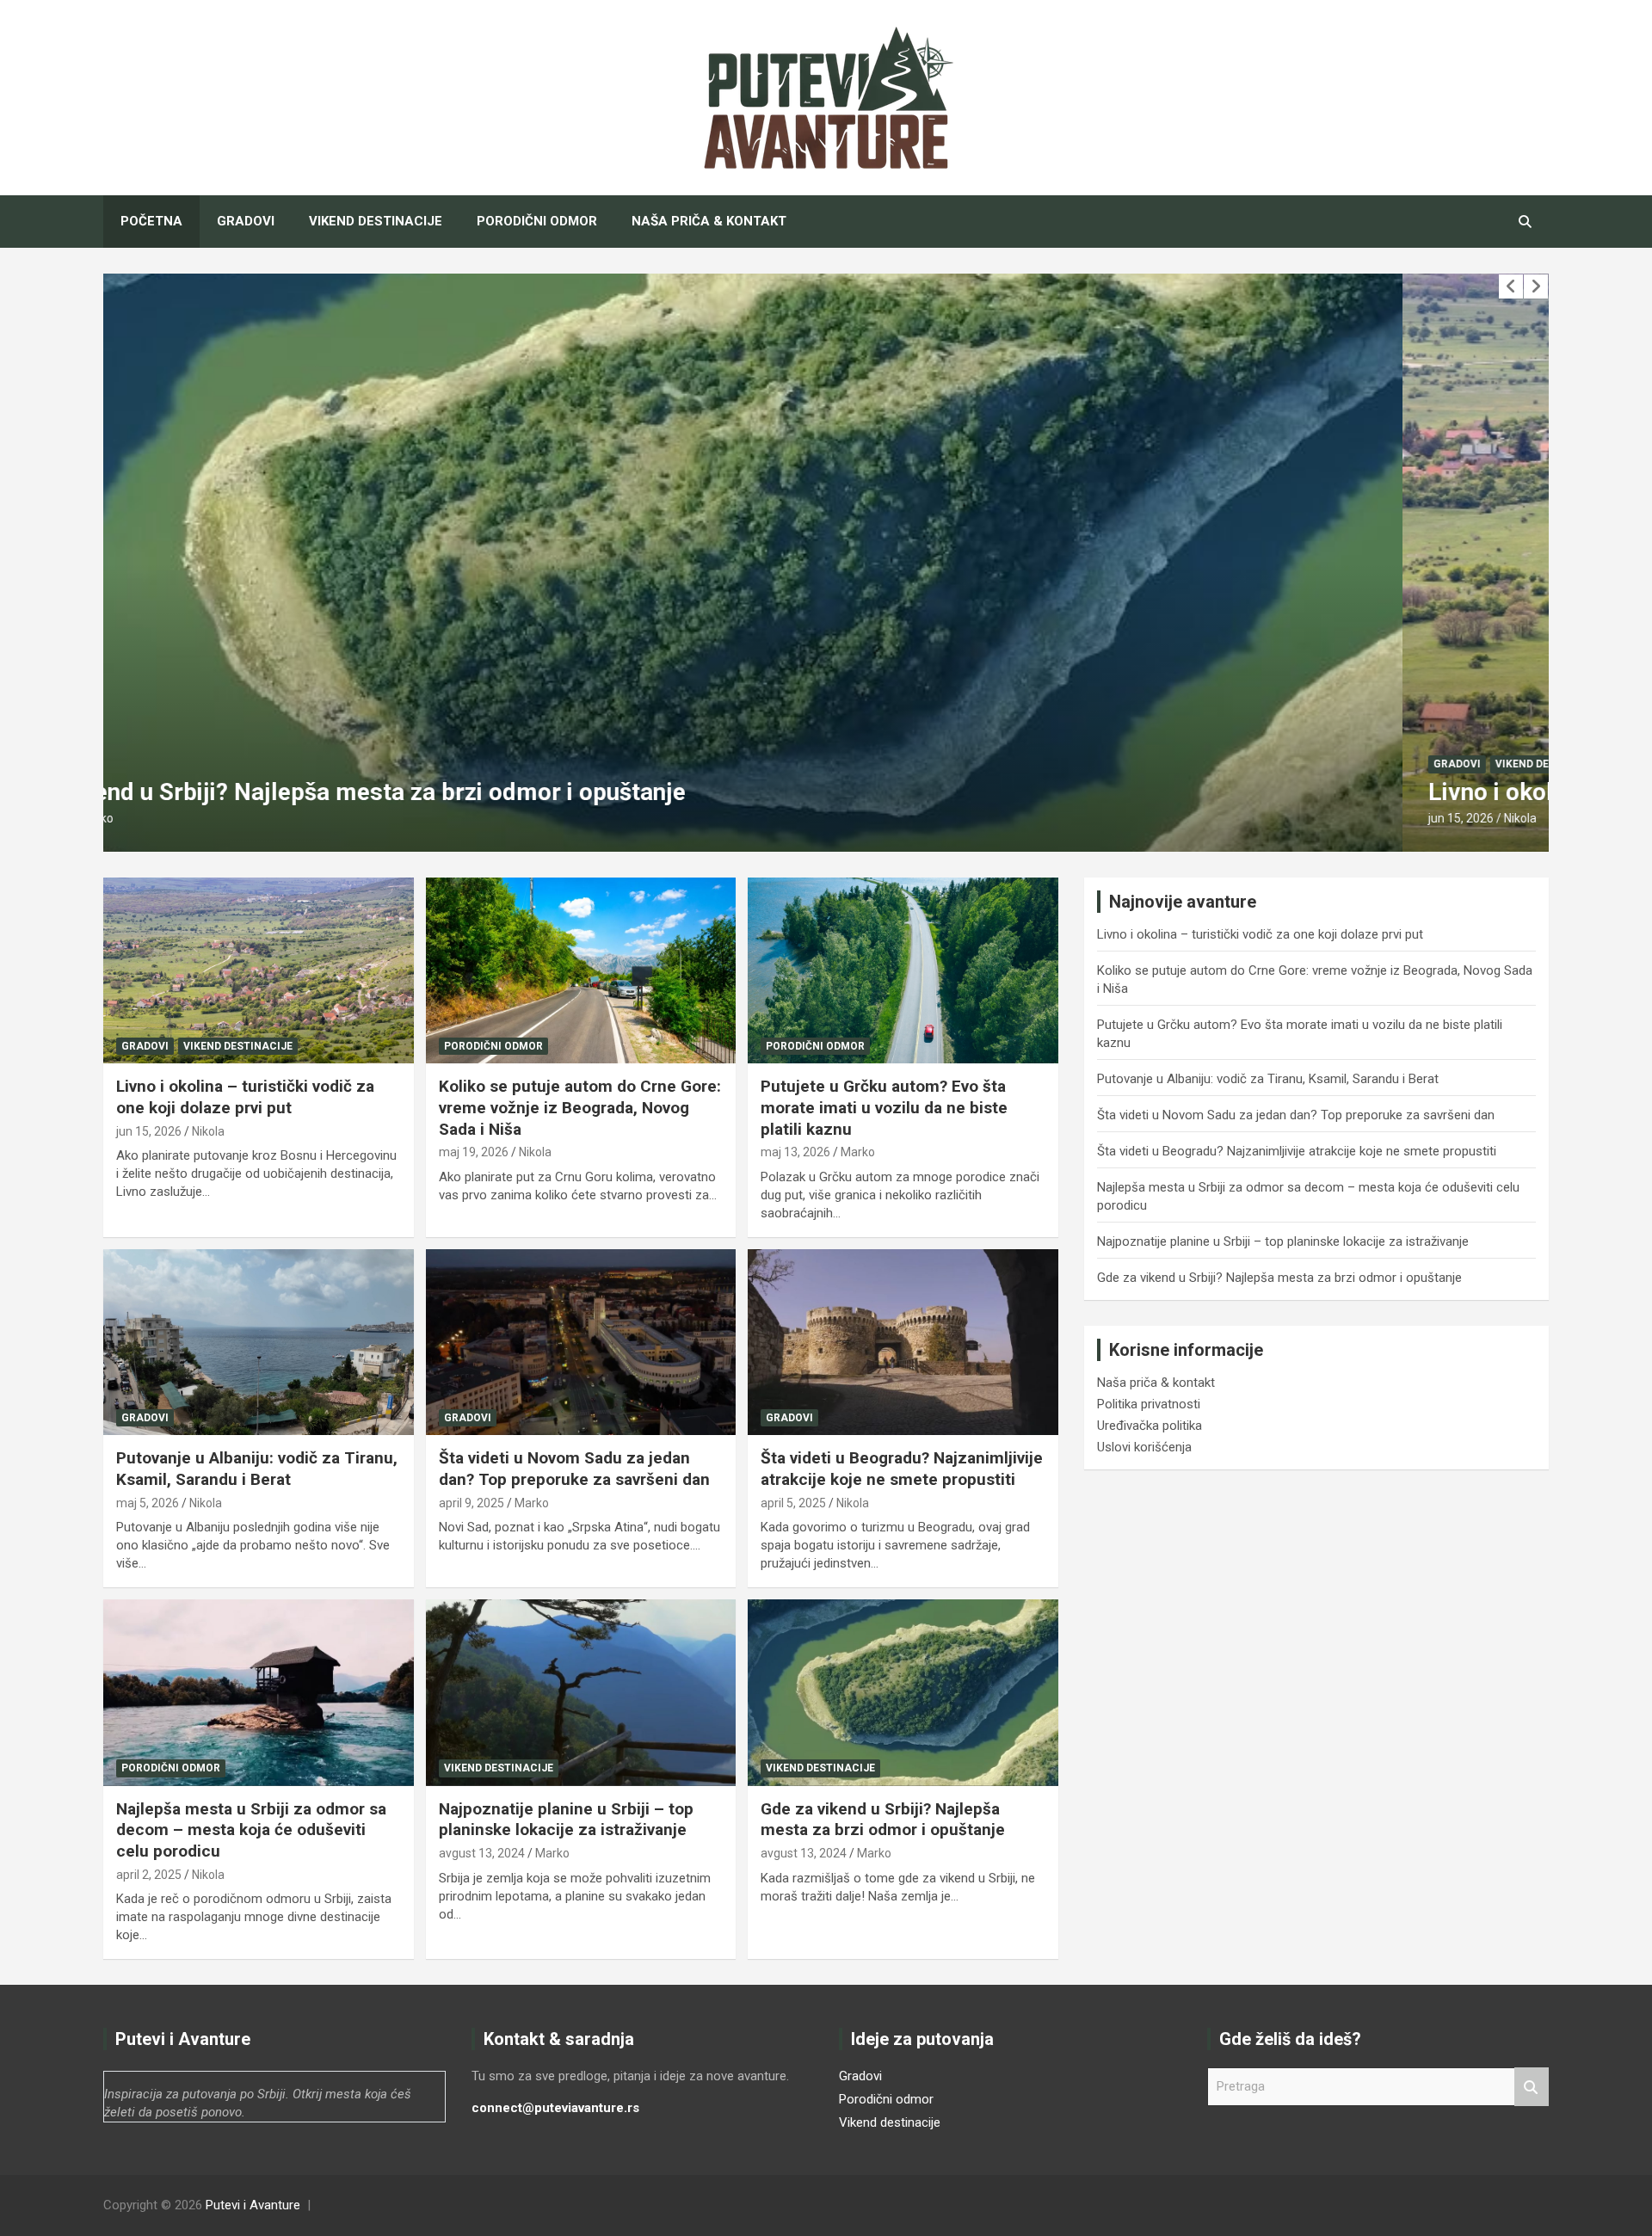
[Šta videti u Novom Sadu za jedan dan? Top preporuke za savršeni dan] (581, 1342)
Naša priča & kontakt (709, 221)
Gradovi (246, 221)
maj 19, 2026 (474, 1152)
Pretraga (1532, 2087)
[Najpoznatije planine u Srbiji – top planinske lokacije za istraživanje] (581, 1693)
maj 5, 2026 (148, 1503)
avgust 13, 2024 (482, 1853)
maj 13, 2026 (795, 1152)
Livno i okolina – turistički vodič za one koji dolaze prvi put (447, 792)
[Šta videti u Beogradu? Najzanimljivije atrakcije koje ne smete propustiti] (903, 1342)
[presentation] (1511, 286)
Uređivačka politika (1150, 1426)
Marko (858, 1152)
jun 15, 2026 (162, 818)
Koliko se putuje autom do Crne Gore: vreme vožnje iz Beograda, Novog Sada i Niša (580, 1107)
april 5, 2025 (793, 1503)
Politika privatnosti (1149, 1404)
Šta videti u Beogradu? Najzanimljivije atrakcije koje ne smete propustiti (902, 1469)
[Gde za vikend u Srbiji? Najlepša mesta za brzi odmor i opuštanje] (903, 1693)
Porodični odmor (537, 221)
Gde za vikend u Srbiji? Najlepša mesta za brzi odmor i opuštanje (883, 1820)
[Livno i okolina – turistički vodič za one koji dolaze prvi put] (259, 970)
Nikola (221, 818)
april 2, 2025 (149, 1875)
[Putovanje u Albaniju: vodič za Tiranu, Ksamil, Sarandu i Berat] (259, 1342)
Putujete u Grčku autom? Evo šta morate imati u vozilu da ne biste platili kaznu (884, 1107)
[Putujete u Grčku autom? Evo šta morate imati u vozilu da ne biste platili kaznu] (903, 970)
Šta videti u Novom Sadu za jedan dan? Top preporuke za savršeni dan (574, 1469)
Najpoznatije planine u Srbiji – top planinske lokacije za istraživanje (566, 1820)
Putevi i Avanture (253, 2205)
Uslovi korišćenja (1144, 1447)
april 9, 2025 (472, 1503)
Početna (151, 221)
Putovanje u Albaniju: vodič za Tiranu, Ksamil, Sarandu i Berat (257, 1469)
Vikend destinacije (376, 221)
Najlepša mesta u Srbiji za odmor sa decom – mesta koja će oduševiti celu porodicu (251, 1830)
